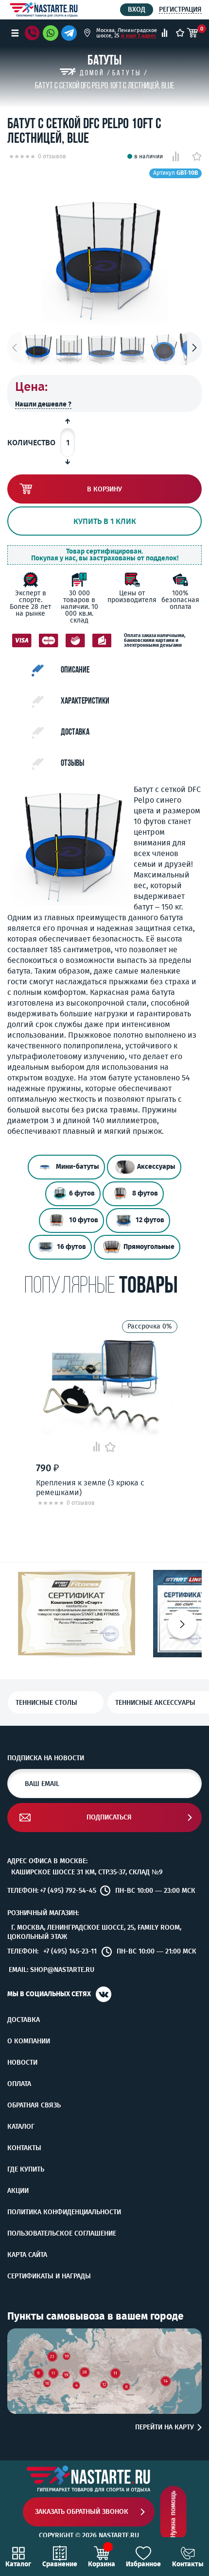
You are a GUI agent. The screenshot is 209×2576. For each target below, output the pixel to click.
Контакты (24, 2148)
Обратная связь (34, 2105)
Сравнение (60, 2564)
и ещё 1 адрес (139, 36)
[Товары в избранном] (180, 33)
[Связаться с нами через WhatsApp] (51, 33)
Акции (18, 2191)
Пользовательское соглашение (62, 2234)
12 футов (150, 1221)
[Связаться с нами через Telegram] (71, 33)
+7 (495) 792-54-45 (68, 1891)
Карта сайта (27, 2255)
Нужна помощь (173, 2515)
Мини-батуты (78, 1167)
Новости (22, 2063)
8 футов (145, 1194)
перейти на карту (165, 2427)
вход (137, 9)
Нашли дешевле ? (43, 404)
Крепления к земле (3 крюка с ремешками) (90, 1487)
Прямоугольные (149, 1247)
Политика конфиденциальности (64, 2212)
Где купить (26, 2170)
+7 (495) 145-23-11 (70, 1952)
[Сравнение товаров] (165, 33)
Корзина (102, 2564)
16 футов (71, 1247)
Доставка (24, 2020)
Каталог (21, 2127)
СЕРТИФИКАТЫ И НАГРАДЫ (49, 2276)
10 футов (84, 1221)
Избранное (143, 2564)
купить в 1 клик (105, 521)
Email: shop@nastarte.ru (52, 1970)
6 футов (82, 1194)
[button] (194, 347)
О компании (29, 2041)
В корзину (104, 489)
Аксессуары (156, 1167)
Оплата (19, 2084)
